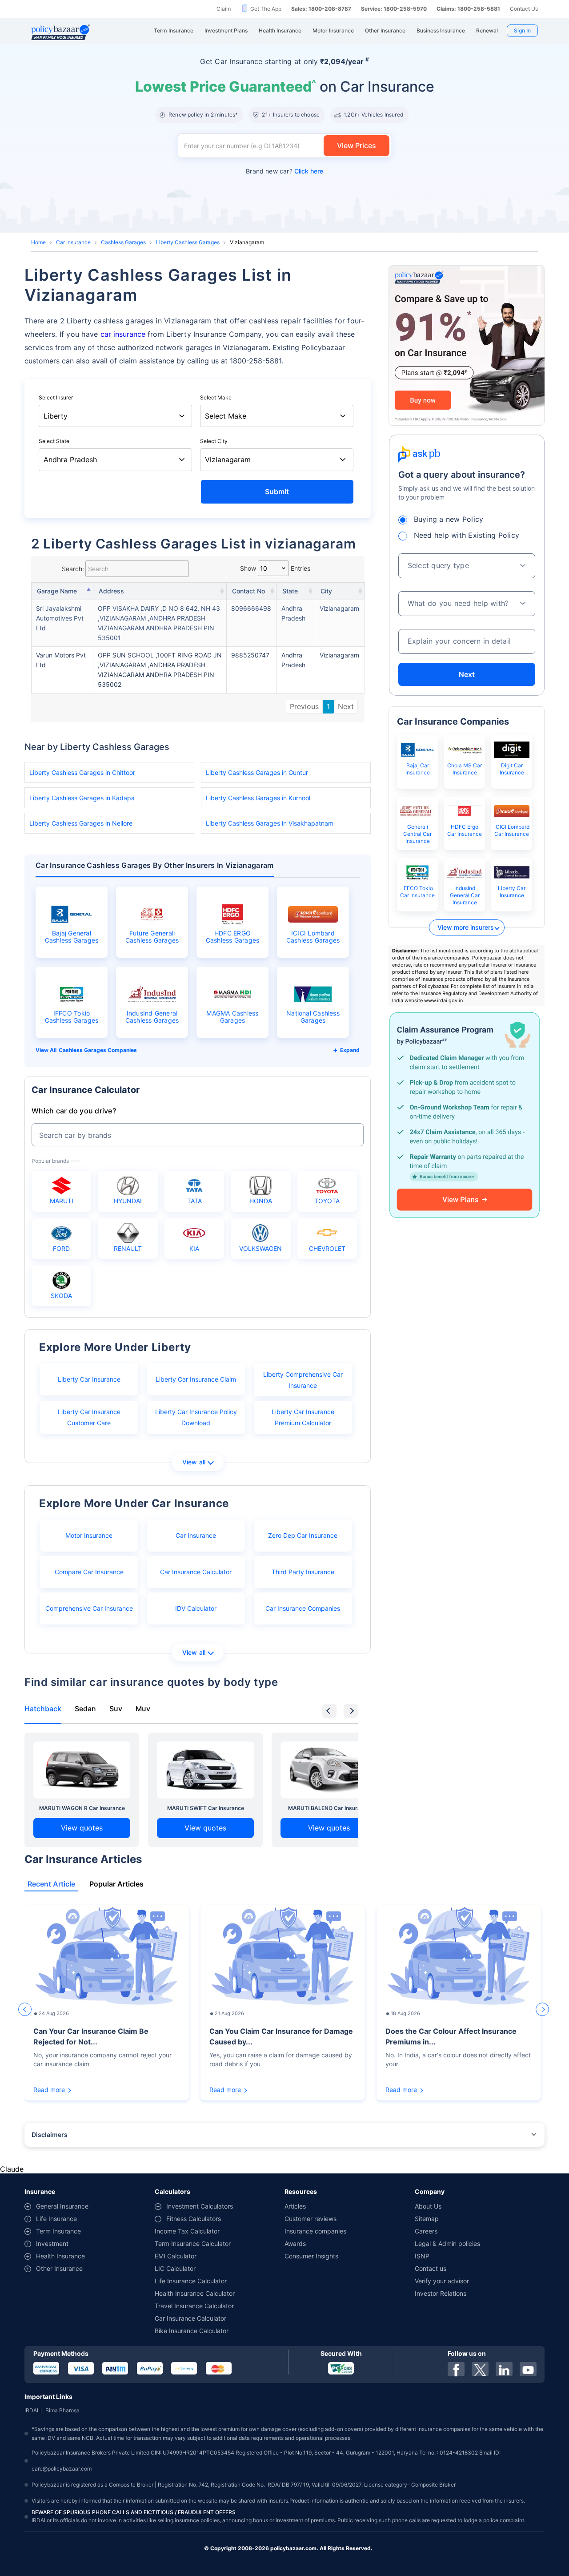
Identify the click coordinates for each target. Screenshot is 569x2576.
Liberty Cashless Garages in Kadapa (82, 798)
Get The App (266, 9)
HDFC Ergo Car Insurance (465, 830)
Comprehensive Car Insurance (89, 1608)
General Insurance (62, 2206)
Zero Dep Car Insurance (303, 1535)
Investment (52, 2243)
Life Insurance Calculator (191, 2281)
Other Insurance (59, 2268)
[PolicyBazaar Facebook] (456, 2369)
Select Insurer (56, 397)
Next (346, 706)
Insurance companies (315, 2231)
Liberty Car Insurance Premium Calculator (303, 1417)
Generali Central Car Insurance (417, 834)
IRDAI (31, 2410)
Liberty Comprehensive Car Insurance (303, 1380)
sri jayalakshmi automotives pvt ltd (60, 618)
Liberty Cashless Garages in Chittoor (82, 772)
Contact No (248, 591)
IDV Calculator (196, 1608)
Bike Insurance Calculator (192, 2331)
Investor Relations (441, 2293)
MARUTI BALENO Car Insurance (329, 1808)
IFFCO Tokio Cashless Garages (72, 1017)
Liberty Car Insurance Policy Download (196, 1417)
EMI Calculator (176, 2256)
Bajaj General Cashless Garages (72, 937)
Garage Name (57, 591)
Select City (214, 441)
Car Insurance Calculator (196, 1572)
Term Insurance (58, 2231)
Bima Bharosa (62, 2410)
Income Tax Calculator (187, 2231)
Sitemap (427, 2219)
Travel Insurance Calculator (194, 2306)
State (290, 591)
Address (111, 591)
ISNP (422, 2256)
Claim (224, 9)
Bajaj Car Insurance (418, 769)
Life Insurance (56, 2219)
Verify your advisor (442, 2281)
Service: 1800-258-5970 (394, 9)
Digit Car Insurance (512, 769)
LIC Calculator (175, 2268)
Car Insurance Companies (303, 1608)
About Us (428, 2206)
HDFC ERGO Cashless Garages (233, 937)
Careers (426, 2231)
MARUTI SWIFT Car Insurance (206, 1808)
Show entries (275, 568)
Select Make (216, 397)
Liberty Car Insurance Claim (196, 1379)
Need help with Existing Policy (467, 535)
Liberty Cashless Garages (188, 242)
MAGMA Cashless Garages (232, 1017)
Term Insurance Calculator (193, 2243)
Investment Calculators (200, 2206)
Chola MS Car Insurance (465, 769)
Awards (295, 2243)
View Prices (357, 145)
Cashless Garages (123, 242)
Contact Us (524, 9)
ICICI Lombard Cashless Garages (313, 937)
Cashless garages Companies (98, 1050)
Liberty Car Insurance (89, 1379)
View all (194, 1462)
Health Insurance (60, 2256)
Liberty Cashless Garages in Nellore (81, 823)
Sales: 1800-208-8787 (321, 9)
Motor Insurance (89, 1535)
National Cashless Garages (313, 1017)
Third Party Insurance (303, 1572)
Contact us (431, 2268)
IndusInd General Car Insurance (465, 895)
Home (38, 242)
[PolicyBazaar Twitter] (480, 2369)
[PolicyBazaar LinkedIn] (504, 2369)
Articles (295, 2206)
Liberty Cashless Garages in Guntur (257, 772)
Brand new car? (284, 171)
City (326, 591)
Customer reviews (311, 2219)
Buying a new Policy (449, 519)
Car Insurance (73, 242)
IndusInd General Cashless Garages (152, 1017)
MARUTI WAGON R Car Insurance (82, 1808)
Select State (54, 441)
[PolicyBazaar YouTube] (528, 2369)
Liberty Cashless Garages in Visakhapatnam (270, 823)
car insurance (123, 334)
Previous (304, 706)
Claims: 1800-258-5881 (468, 9)
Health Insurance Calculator (195, 2293)
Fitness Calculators (194, 2219)
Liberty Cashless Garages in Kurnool (258, 798)
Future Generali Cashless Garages (152, 937)
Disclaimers (50, 2135)
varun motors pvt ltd (61, 660)
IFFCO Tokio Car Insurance (417, 892)
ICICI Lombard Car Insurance (512, 830)
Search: (73, 569)
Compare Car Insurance (89, 1572)
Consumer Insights (311, 2256)
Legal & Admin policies (447, 2243)
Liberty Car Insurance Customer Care (89, 1417)
